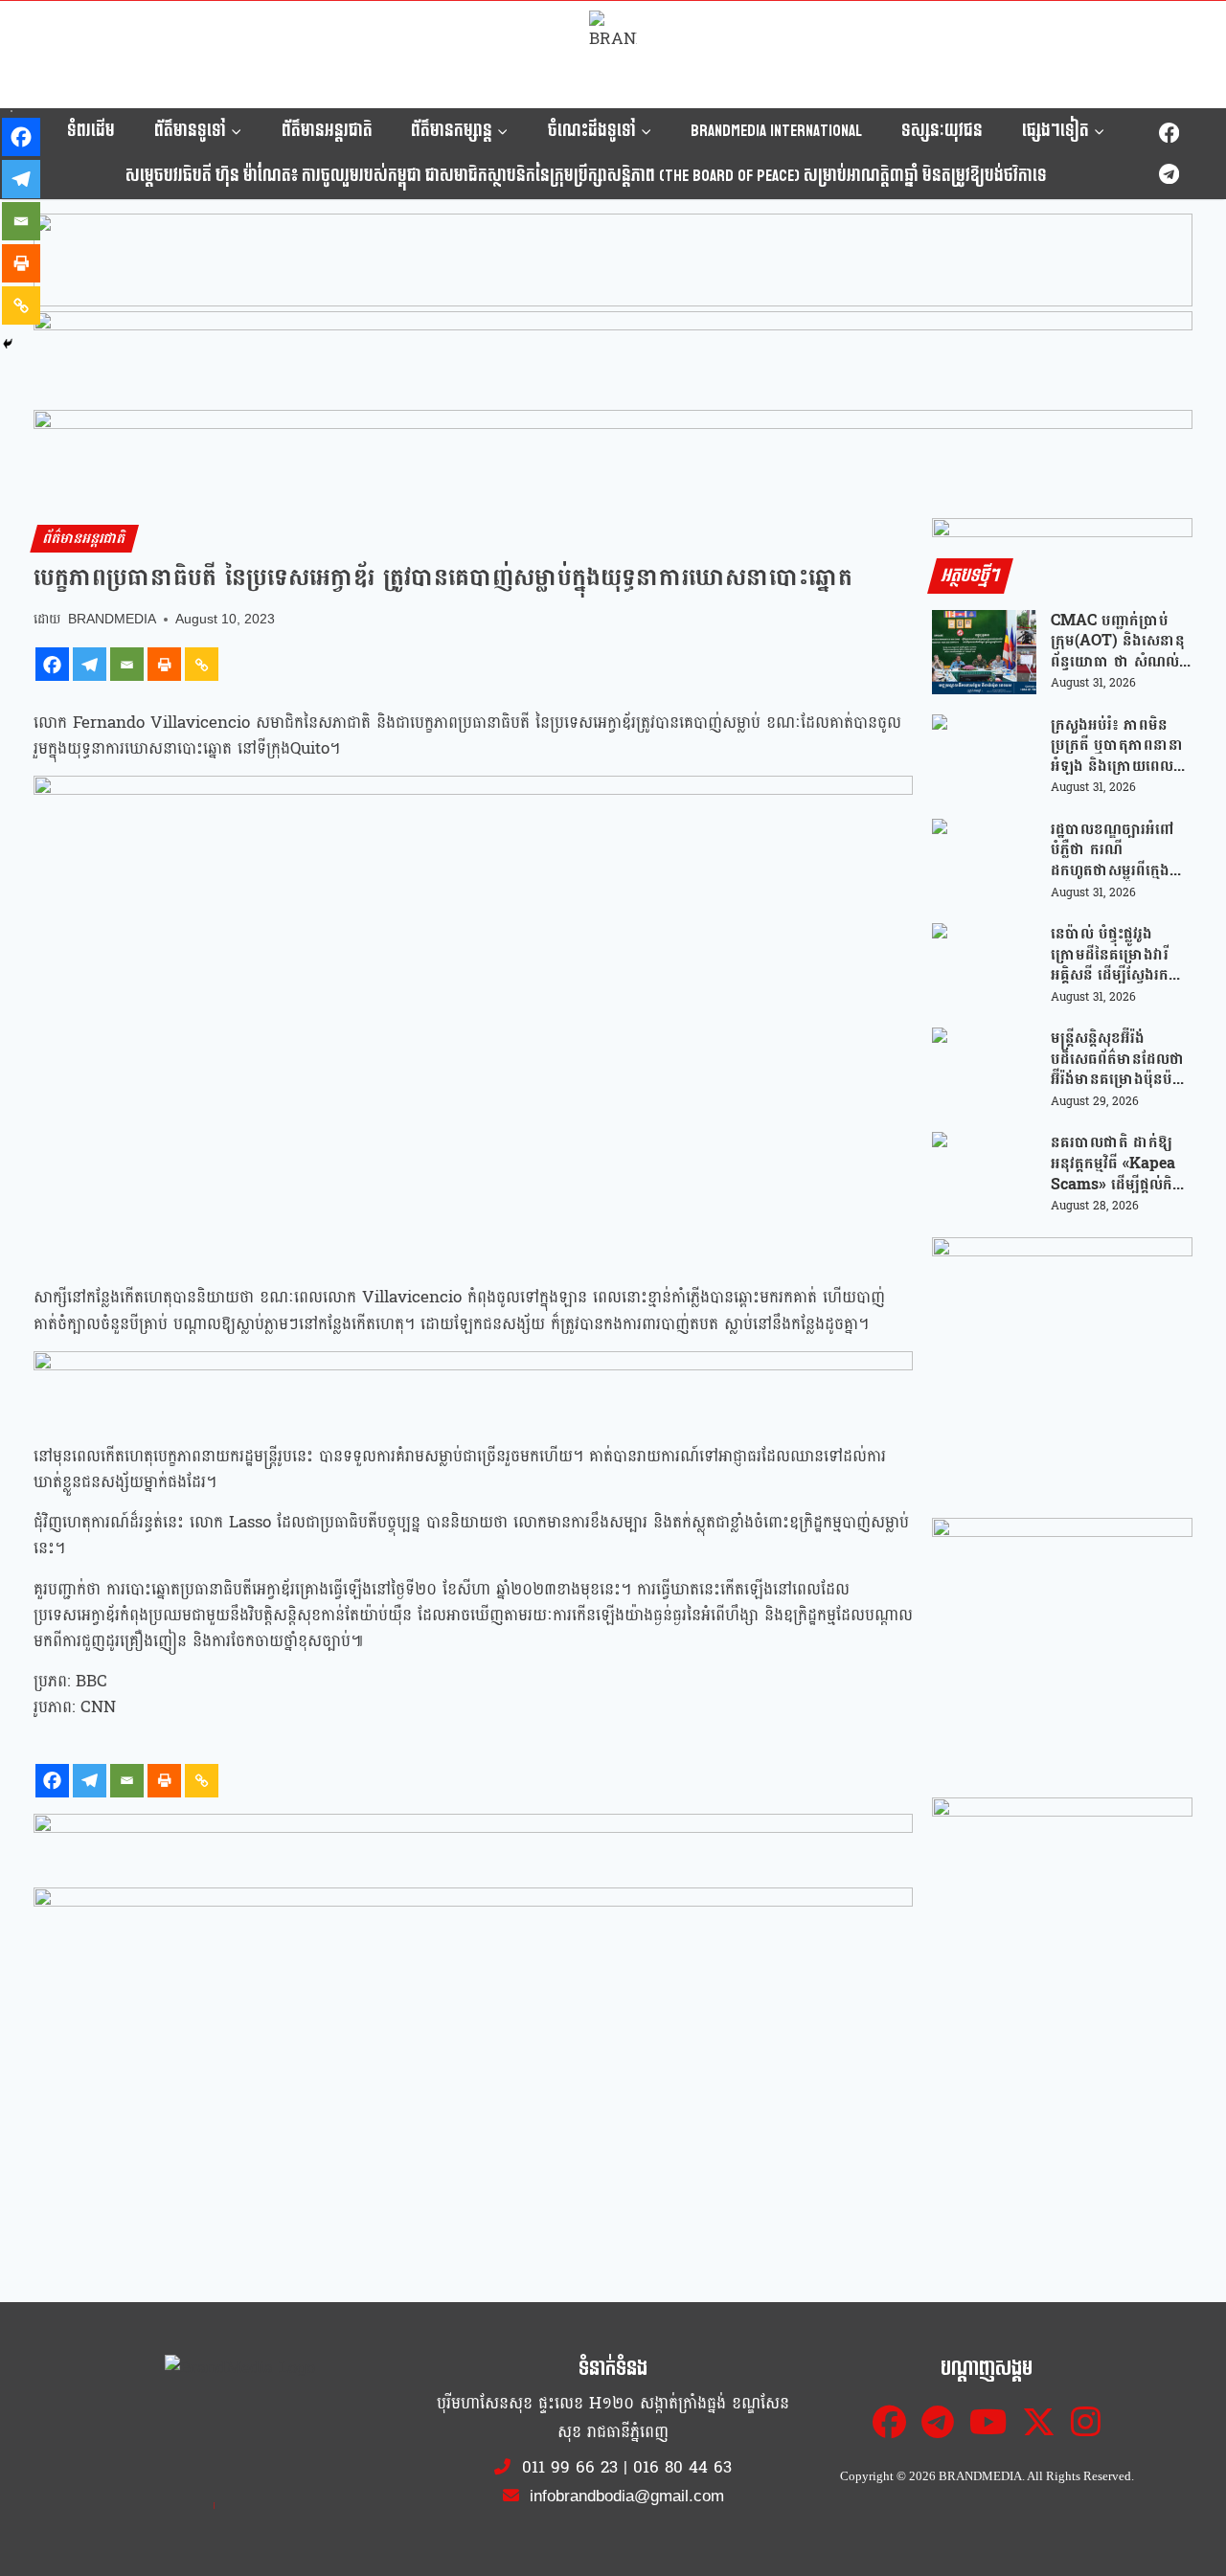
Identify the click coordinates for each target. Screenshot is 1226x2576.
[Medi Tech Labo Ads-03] (1062, 1648)
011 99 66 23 (570, 2467)
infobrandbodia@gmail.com (624, 2496)
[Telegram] (1169, 174)
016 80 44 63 (682, 2467)
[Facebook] (1169, 134)
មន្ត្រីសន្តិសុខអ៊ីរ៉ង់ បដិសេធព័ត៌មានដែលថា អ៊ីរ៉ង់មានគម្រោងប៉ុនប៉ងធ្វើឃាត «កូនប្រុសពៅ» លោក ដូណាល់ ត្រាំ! (1118, 1059)
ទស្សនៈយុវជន (942, 131)
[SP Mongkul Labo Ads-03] (1062, 1928)
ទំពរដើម (91, 131)
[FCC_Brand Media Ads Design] (473, 1848)
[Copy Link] (202, 664)
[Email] (127, 664)
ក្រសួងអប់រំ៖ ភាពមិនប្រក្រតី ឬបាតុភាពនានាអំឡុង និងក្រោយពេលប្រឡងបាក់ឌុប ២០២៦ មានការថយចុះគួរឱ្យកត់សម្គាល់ (1117, 746)
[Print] (164, 664)
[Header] (473, 1923)
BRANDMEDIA (112, 619)
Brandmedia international (776, 131)
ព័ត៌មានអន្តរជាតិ (327, 131)
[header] (473, 1387)
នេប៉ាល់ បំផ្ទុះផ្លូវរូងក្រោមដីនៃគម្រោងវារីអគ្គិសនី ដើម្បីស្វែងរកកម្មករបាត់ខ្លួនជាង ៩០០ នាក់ (1120, 954)
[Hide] (8, 344)
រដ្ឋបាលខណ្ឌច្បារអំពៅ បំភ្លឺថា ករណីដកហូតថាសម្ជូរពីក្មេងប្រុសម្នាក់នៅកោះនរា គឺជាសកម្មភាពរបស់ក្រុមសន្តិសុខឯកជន (1118, 850)
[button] (613, 260)
